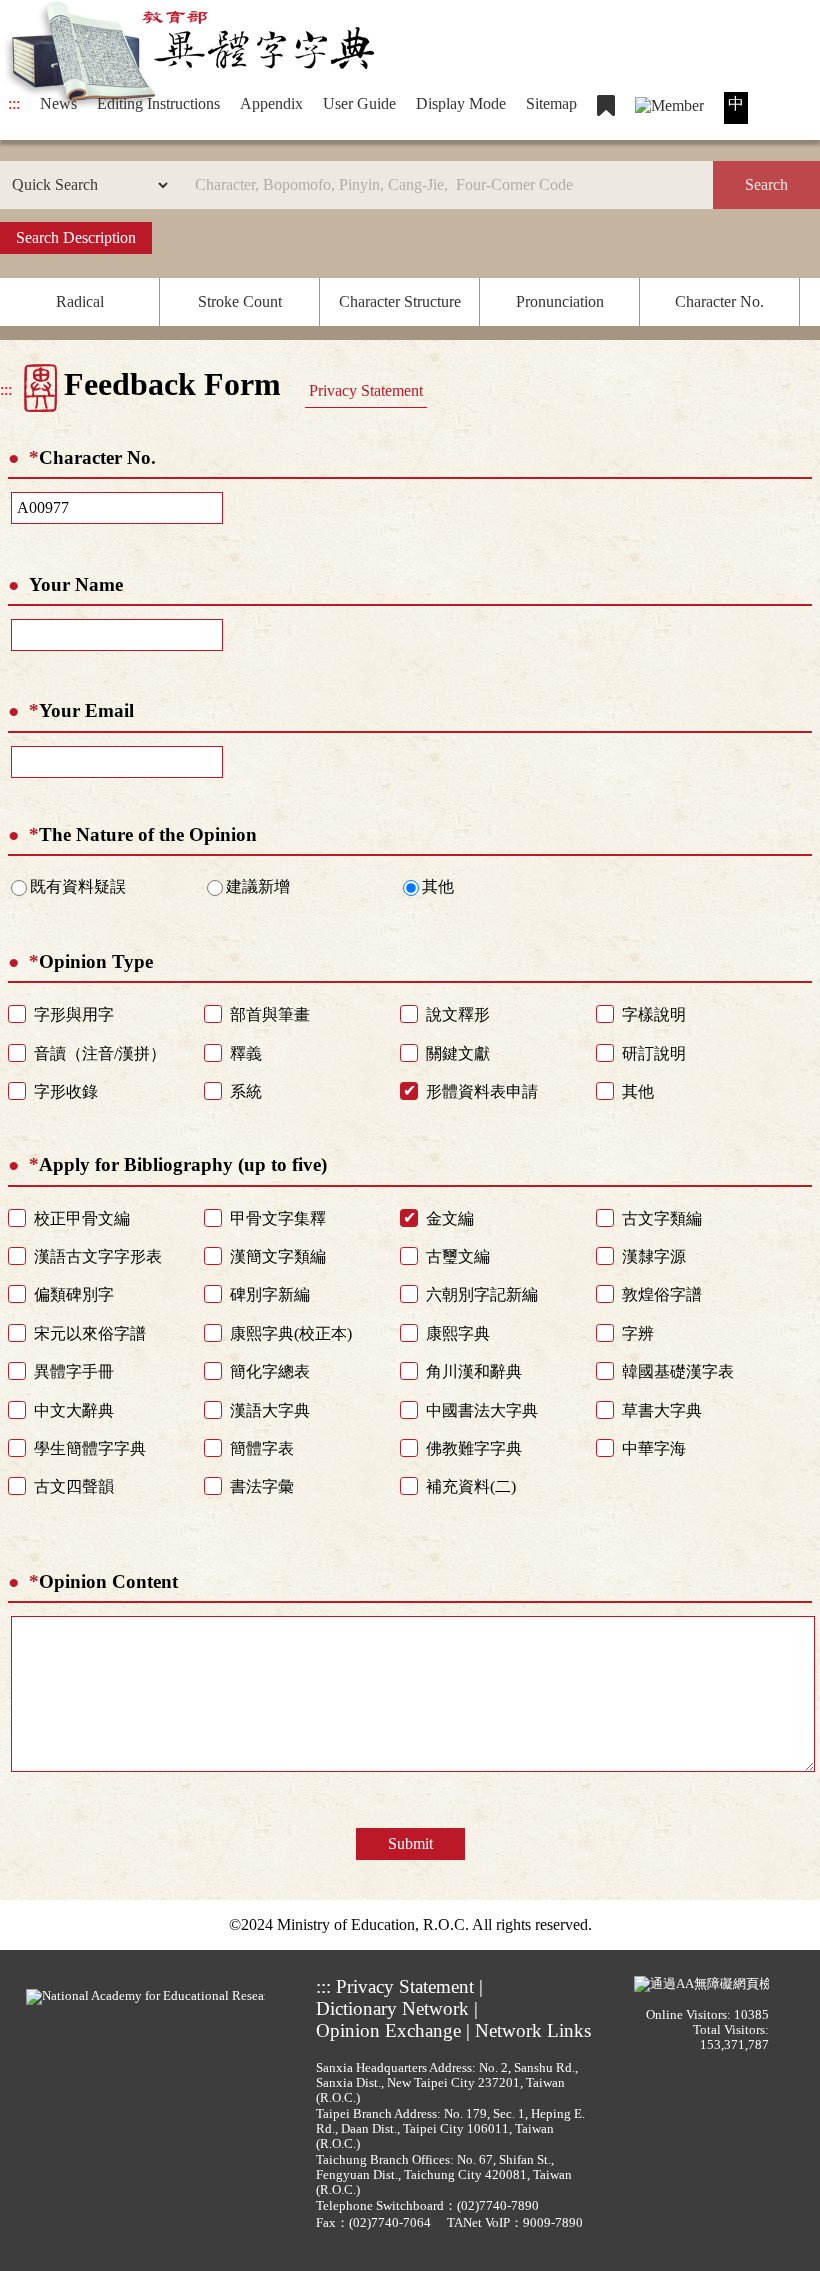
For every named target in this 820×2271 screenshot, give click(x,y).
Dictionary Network (392, 2008)
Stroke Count (240, 301)
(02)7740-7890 (498, 2206)
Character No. (719, 301)
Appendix (271, 103)
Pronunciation (560, 301)
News (58, 103)
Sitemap (551, 103)
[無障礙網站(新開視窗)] (701, 1983)
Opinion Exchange (388, 2030)
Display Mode (461, 103)
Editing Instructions (158, 103)
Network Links (533, 2030)
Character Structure (400, 301)
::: (14, 103)
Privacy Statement (366, 390)
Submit (410, 1843)
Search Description (76, 237)
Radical (80, 301)
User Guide (359, 103)
